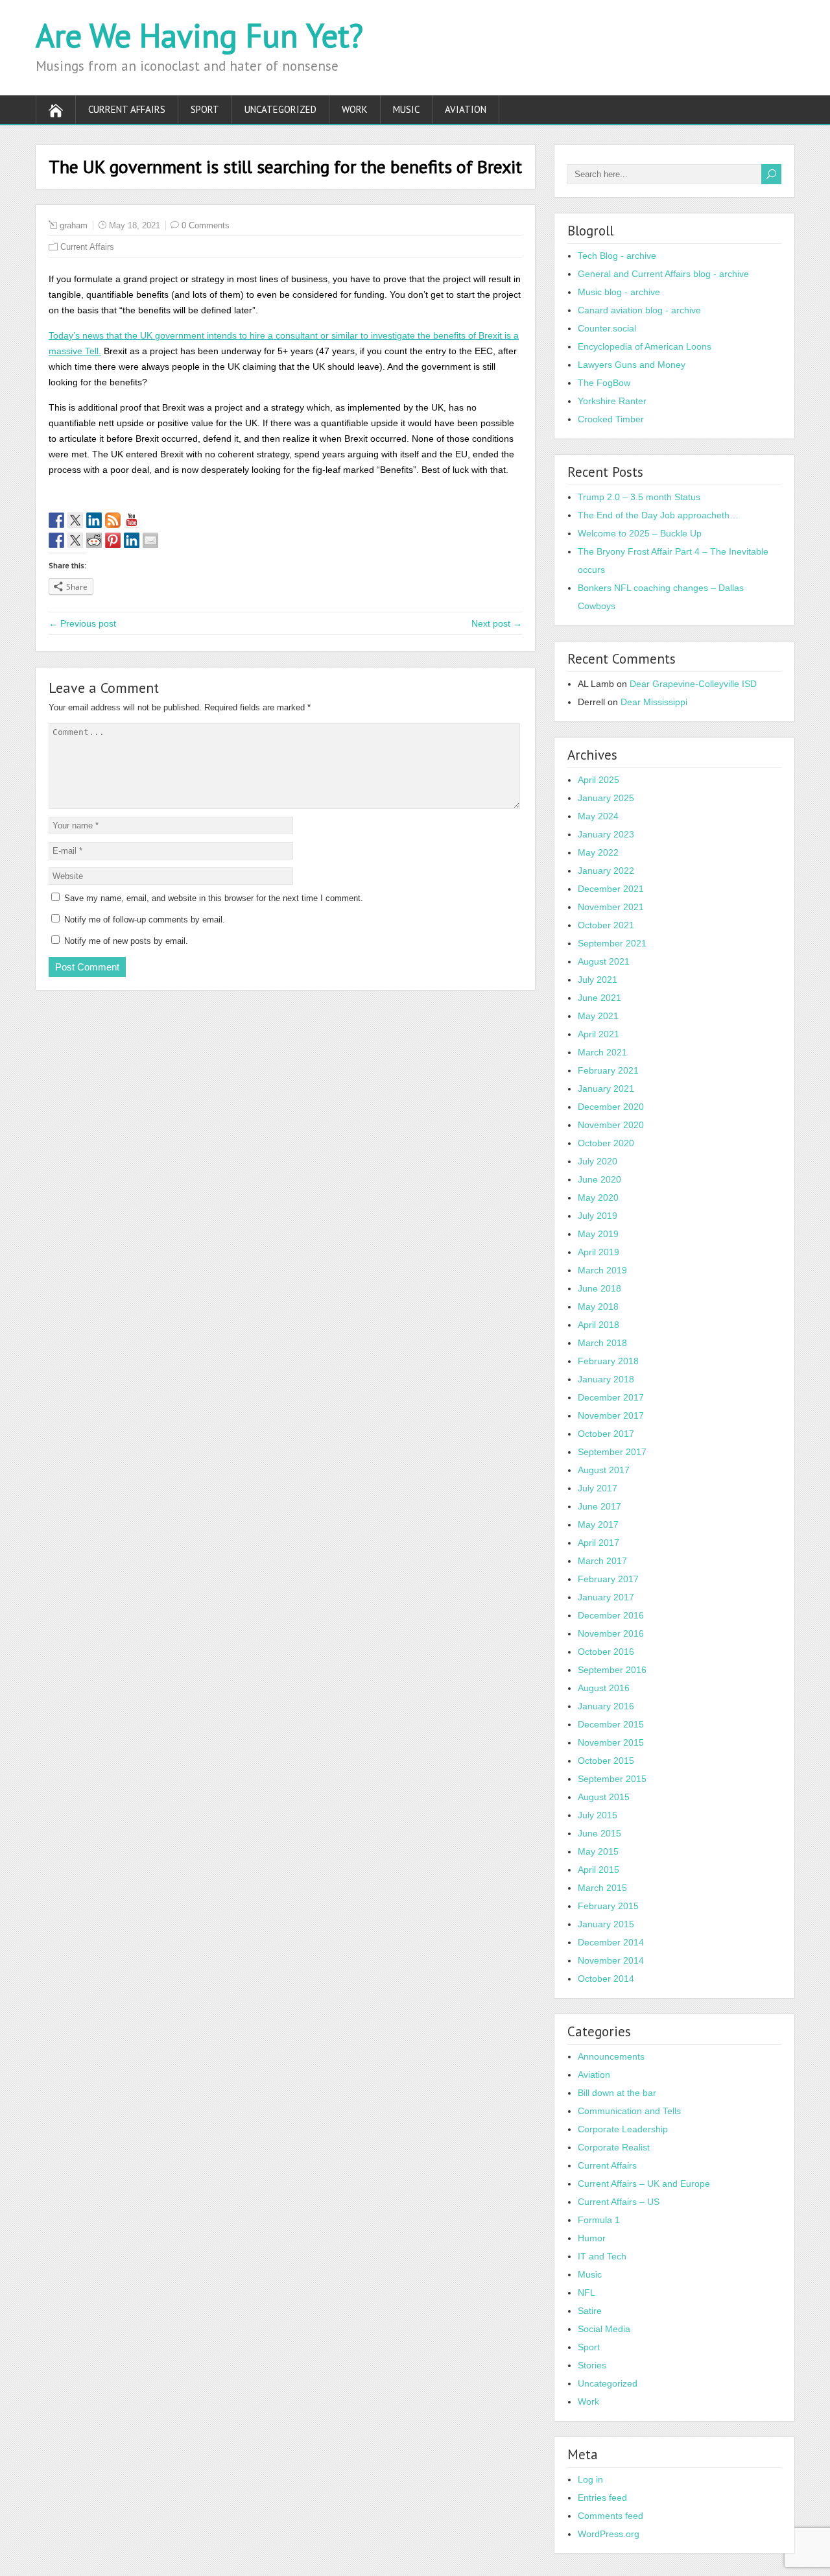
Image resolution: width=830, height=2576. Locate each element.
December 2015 (611, 1724)
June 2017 (599, 1506)
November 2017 (611, 1415)
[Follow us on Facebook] (56, 520)
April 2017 (599, 1543)
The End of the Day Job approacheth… (658, 515)
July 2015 (598, 1815)
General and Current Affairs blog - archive (663, 274)
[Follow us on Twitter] (75, 520)
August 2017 (604, 1470)
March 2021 (602, 1052)
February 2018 (608, 1361)
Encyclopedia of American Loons (645, 346)
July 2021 (598, 980)
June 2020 (599, 1179)
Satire (590, 2311)
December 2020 (611, 1107)
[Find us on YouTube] (132, 520)
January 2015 (606, 1924)
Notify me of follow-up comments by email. (145, 920)
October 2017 (606, 1434)
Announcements (611, 2056)
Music (406, 109)
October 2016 (606, 1652)
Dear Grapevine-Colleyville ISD (693, 684)
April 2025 (599, 780)
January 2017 (606, 1597)
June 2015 (599, 1833)
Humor (592, 2238)
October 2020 (606, 1143)
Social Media (604, 2329)
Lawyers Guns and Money (632, 365)
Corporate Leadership (623, 2129)
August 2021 (604, 961)
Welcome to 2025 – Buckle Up (640, 533)
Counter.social (607, 328)
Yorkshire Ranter (612, 401)
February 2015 (608, 1906)
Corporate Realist (614, 2147)
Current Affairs (127, 109)
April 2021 (599, 1034)
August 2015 (604, 1797)
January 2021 (606, 1089)
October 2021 (606, 925)
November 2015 (611, 1742)
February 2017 (608, 1579)
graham (74, 225)
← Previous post (82, 623)
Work (355, 109)
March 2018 (602, 1343)
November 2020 (611, 1125)
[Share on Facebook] (56, 540)
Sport (205, 109)
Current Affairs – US (619, 2202)
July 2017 (598, 1488)
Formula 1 (599, 2220)
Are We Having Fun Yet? (199, 35)
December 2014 (611, 1942)
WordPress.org (609, 2534)
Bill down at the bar (617, 2093)
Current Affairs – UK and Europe (644, 2184)
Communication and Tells (629, 2111)
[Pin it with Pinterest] (113, 540)
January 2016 (606, 1706)
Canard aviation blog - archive (639, 310)
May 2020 (598, 1198)
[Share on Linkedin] (132, 540)
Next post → (497, 623)
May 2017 (598, 1524)
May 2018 (598, 1306)
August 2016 (604, 1688)
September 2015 (612, 1779)
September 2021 (612, 943)
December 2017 (611, 1397)
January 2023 (606, 834)
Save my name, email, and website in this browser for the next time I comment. (214, 898)
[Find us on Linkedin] (94, 520)
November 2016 (611, 1633)
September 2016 (612, 1670)
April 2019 (599, 1252)
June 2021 (599, 998)
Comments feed (611, 2516)
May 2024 (598, 816)
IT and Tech (602, 2256)
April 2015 (599, 1870)
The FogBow (604, 383)
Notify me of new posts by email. (126, 941)
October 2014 (606, 1979)
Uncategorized (280, 109)
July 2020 (598, 1161)
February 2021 (608, 1070)
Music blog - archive (619, 292)
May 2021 (598, 1016)
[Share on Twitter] (75, 540)
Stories (592, 2365)
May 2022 (598, 852)
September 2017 (612, 1452)
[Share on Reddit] (94, 540)
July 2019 (598, 1216)
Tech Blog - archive (617, 256)
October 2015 (606, 1761)
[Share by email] (150, 540)
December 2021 (611, 889)
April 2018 (599, 1325)
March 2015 (602, 1888)
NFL (587, 2293)
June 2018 (599, 1288)
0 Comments (206, 225)
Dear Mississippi (654, 702)
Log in (590, 2479)
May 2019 (598, 1234)
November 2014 (611, 1960)
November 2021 (611, 907)
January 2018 (606, 1379)
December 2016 (611, 1615)
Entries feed (602, 2498)
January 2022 (606, 871)
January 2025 (606, 798)
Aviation (466, 109)
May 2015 (598, 1851)
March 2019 (602, 1270)
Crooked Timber (611, 419)
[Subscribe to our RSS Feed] (113, 520)
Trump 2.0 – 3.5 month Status (639, 497)
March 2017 (602, 1561)
